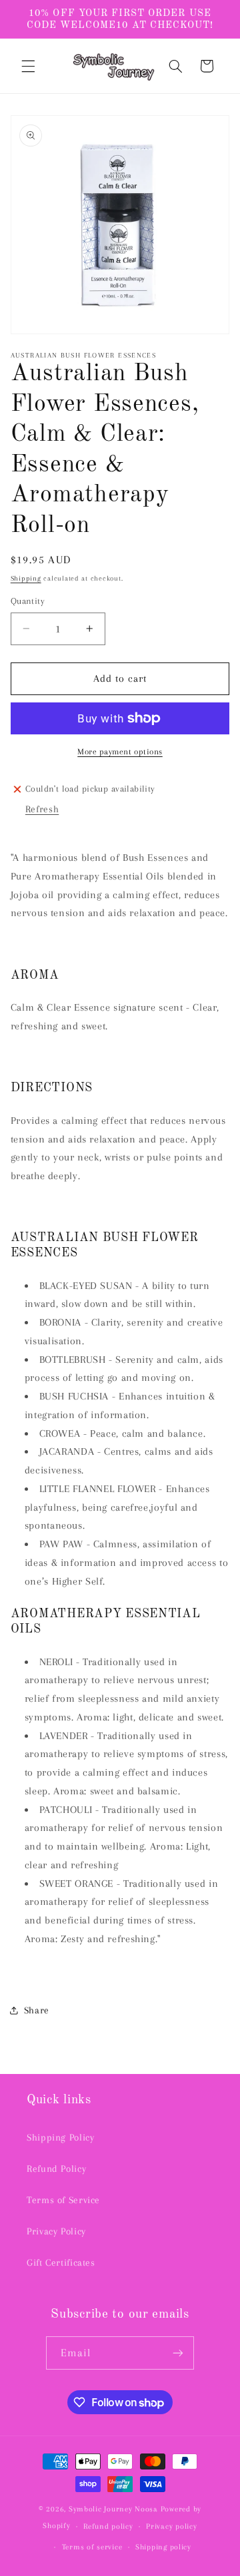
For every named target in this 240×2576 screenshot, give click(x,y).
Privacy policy (171, 2526)
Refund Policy (56, 2169)
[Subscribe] (178, 2353)
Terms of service (92, 2547)
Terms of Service (63, 2200)
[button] (28, 66)
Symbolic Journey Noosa (113, 2509)
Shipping (26, 578)
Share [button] (37, 2010)
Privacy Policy (56, 2231)
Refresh (42, 809)
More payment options (120, 752)
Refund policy (108, 2526)
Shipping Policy (60, 2137)
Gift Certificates (61, 2262)
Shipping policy (163, 2547)
